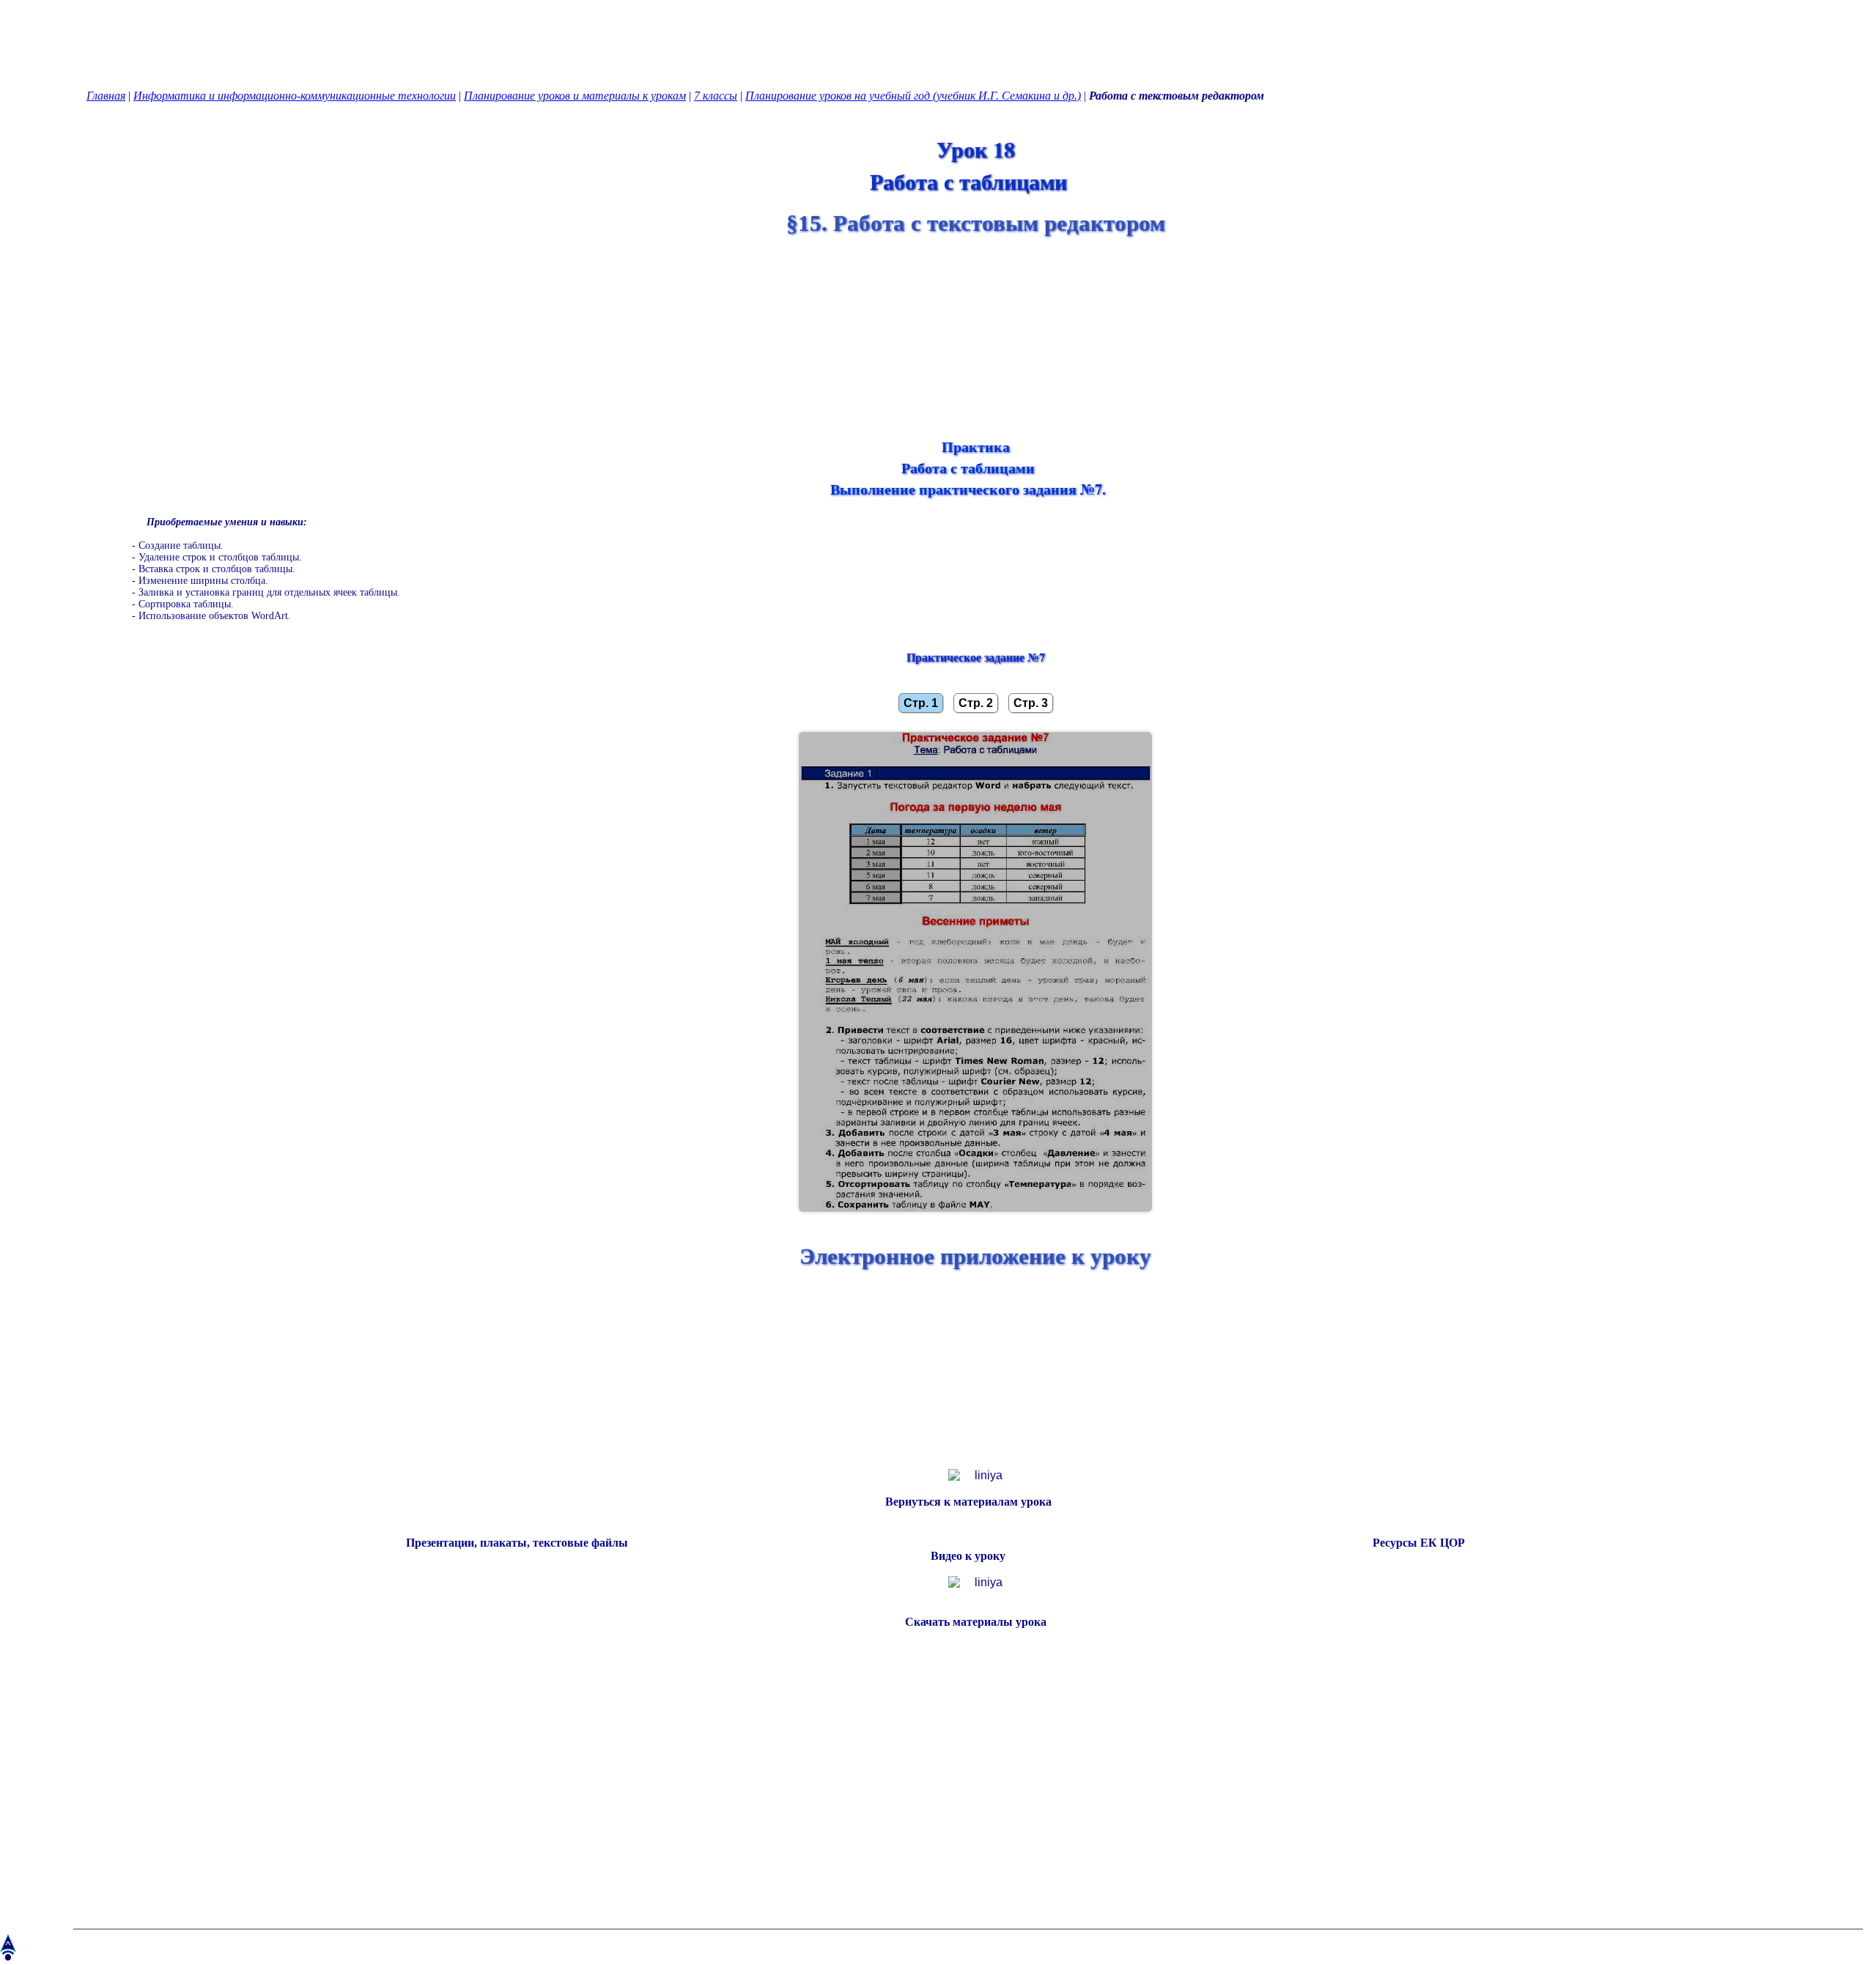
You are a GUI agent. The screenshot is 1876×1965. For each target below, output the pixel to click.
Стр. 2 (976, 703)
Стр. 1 (921, 703)
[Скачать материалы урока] (968, 1635)
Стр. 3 (1031, 703)
